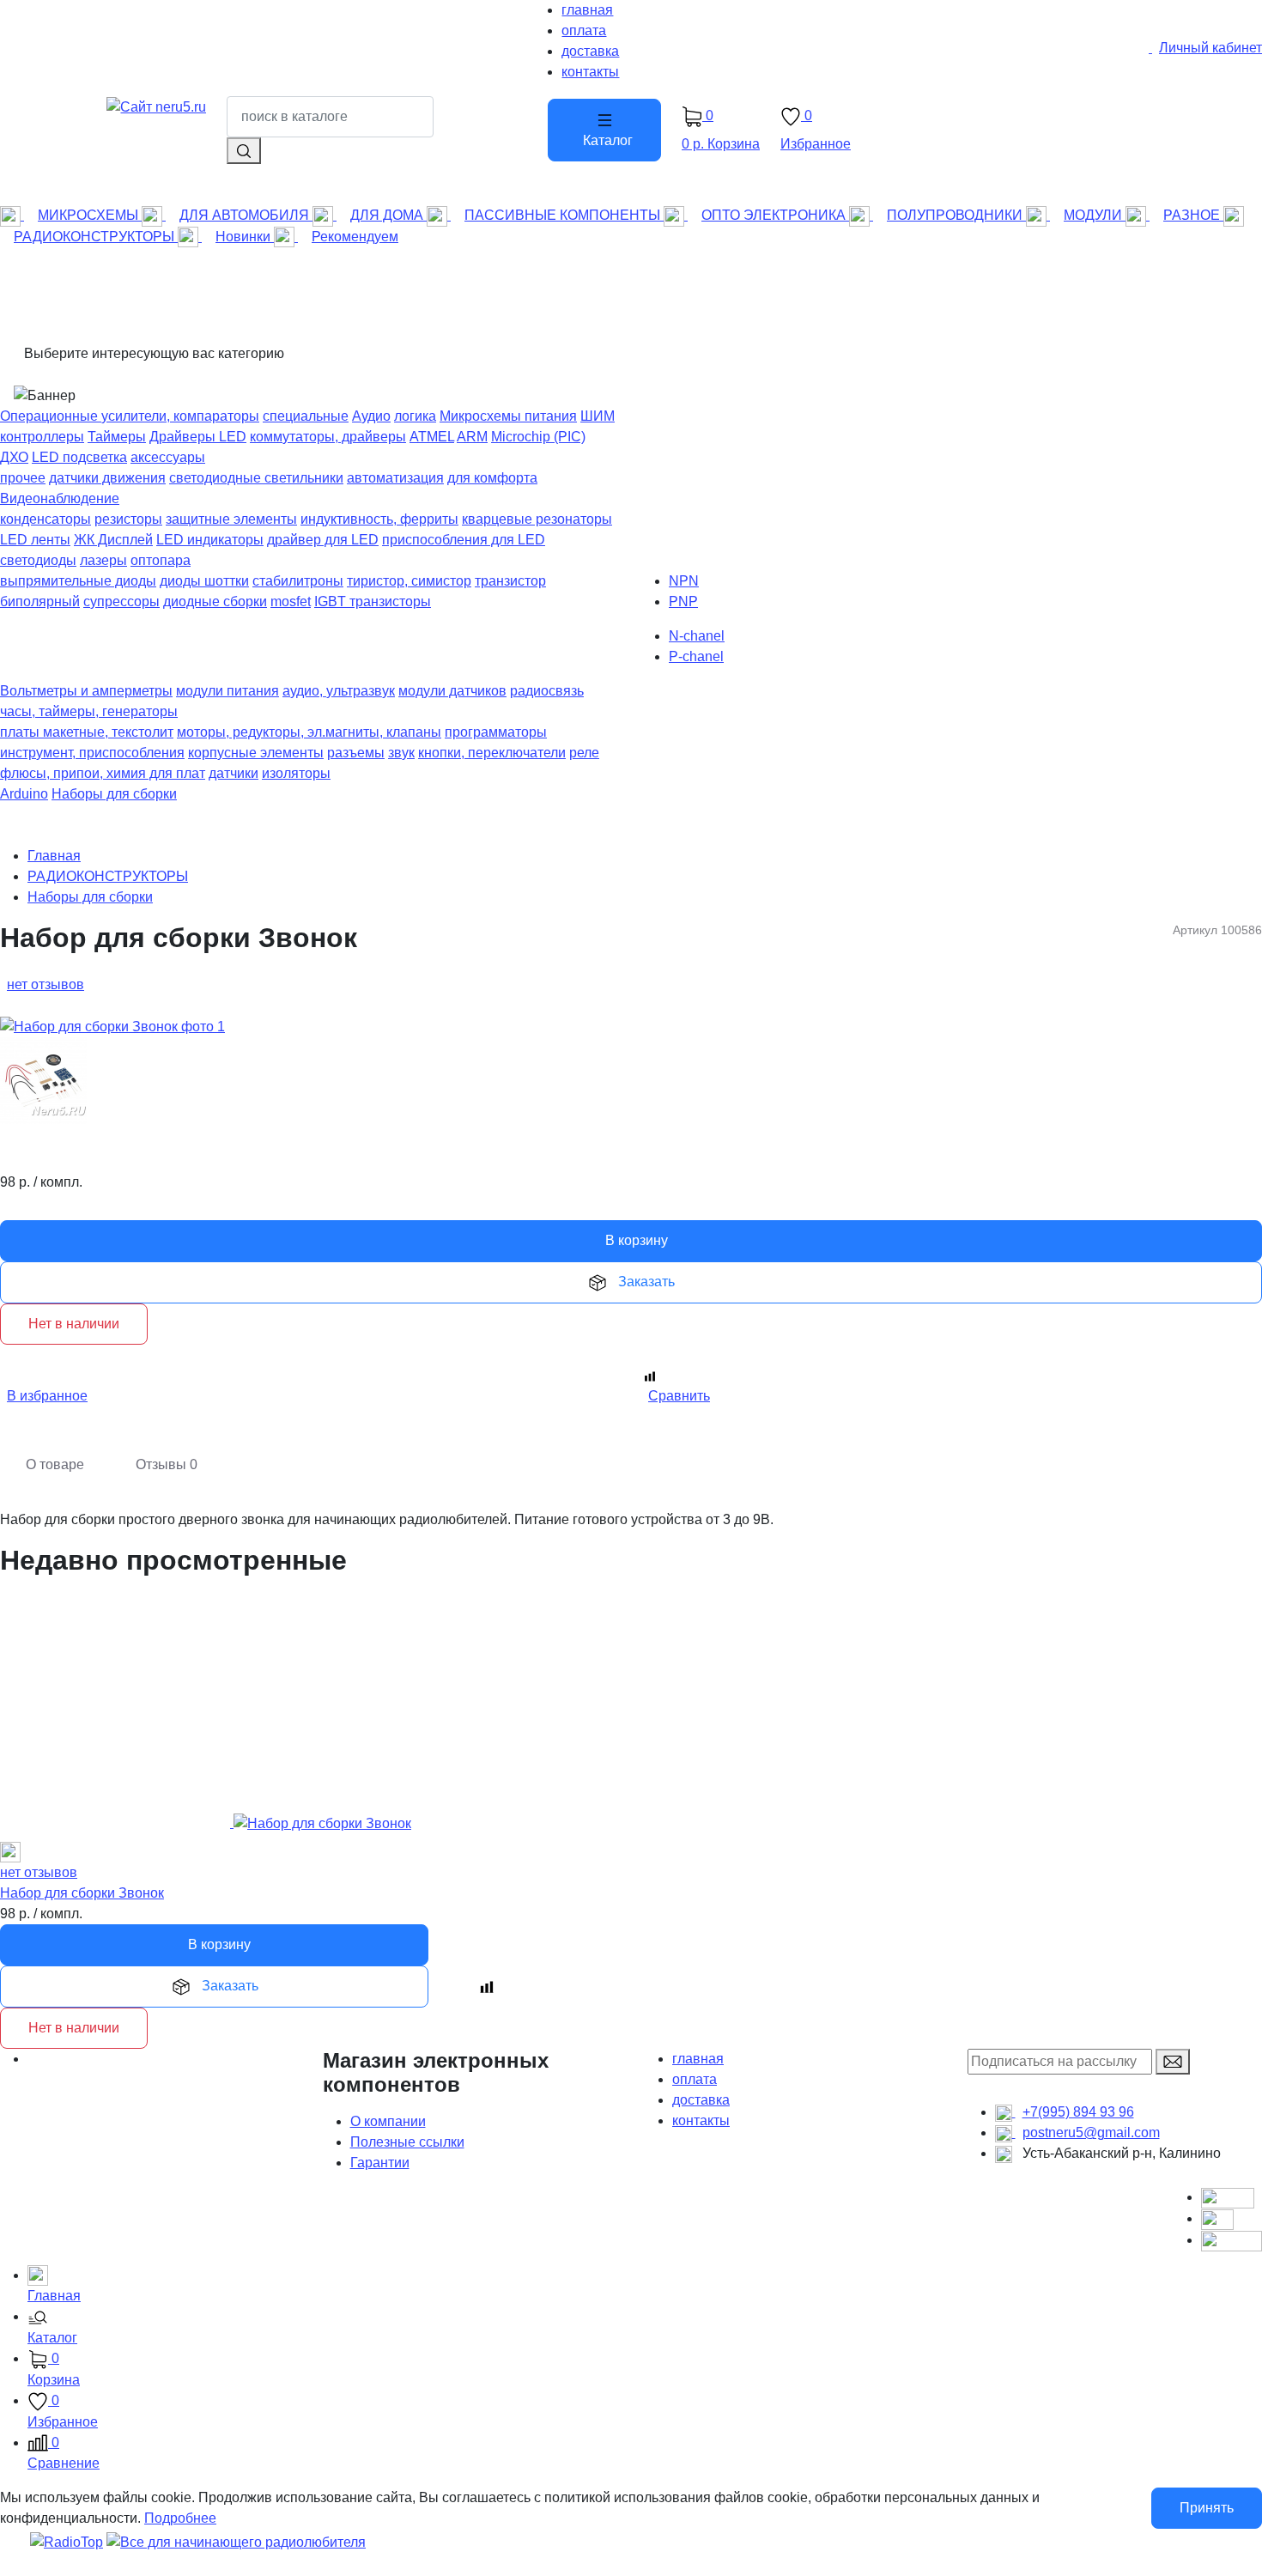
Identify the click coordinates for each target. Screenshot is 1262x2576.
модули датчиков (452, 691)
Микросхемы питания (508, 416)
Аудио (371, 416)
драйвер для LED (323, 540)
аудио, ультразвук (339, 691)
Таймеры (117, 437)
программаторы (496, 732)
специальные (306, 416)
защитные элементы (231, 519)
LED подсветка (79, 457)
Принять (1207, 2508)
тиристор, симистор (409, 581)
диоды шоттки (204, 581)
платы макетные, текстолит (87, 732)
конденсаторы (46, 519)
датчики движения (107, 478)
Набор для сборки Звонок (82, 1893)
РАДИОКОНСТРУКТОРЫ (108, 876)
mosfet (291, 601)
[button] (645, 2329)
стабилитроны (298, 581)
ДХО (14, 457)
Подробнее (180, 2518)
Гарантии (380, 2163)
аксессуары (168, 457)
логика (415, 416)
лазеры (103, 560)
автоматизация (395, 478)
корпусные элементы (256, 753)
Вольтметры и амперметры (86, 691)
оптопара (161, 560)
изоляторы (296, 773)
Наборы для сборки (114, 794)
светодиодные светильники (256, 478)
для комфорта (492, 478)
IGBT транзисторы (373, 601)
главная (698, 2059)
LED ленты (35, 540)
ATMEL (432, 437)
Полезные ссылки (407, 2142)
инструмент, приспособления (92, 753)
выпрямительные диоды (78, 581)
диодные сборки (215, 601)
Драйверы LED (198, 437)
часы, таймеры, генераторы (89, 711)
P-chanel (696, 656)
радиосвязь (547, 691)
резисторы (128, 519)
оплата (695, 2079)
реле (584, 753)
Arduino (24, 794)
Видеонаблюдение (60, 498)
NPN (684, 581)
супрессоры (121, 601)
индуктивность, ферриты (379, 519)
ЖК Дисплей (113, 540)
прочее (23, 478)
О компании (388, 2121)
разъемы (356, 753)
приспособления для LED (464, 540)
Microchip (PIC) (538, 437)
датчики (234, 773)
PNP (683, 601)
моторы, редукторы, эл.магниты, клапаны (309, 732)
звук (401, 753)
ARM (472, 437)
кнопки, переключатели (492, 753)
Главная (54, 856)
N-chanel (697, 636)
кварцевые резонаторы (537, 519)
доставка (701, 2100)
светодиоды (38, 560)
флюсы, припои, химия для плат (103, 773)
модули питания (228, 691)
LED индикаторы (210, 540)
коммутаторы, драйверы (328, 437)
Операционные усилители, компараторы (130, 416)
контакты (701, 2120)
